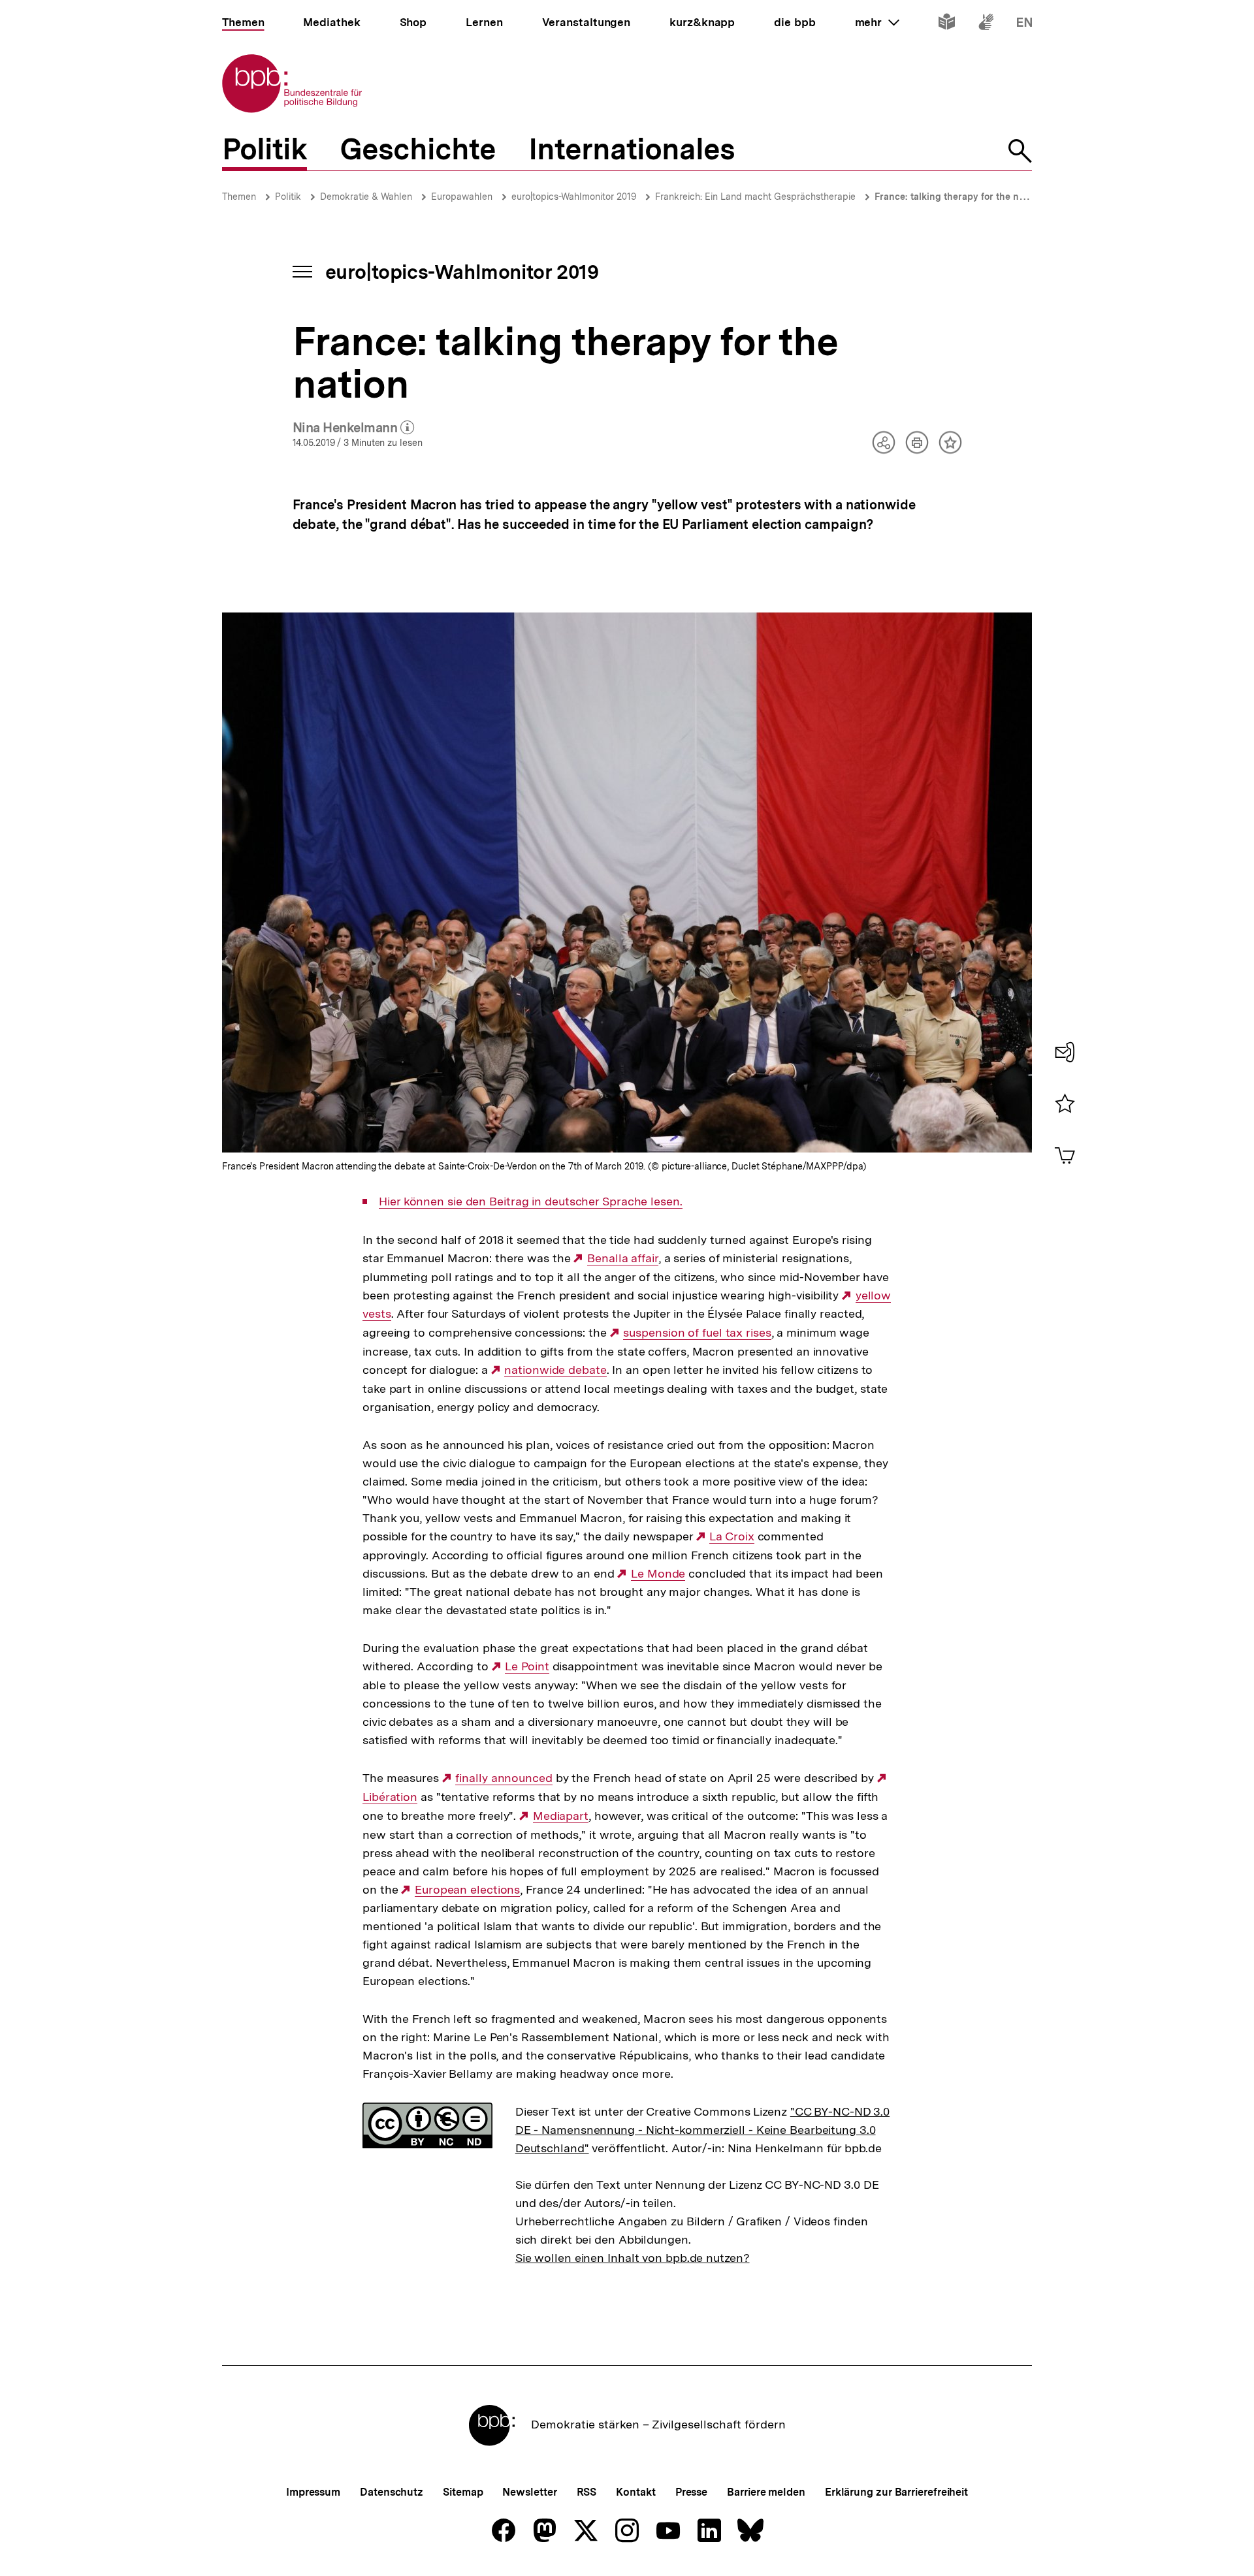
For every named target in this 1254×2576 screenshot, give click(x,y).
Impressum (313, 2492)
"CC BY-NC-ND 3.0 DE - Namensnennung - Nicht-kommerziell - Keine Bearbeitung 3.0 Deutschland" (702, 2130)
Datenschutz (392, 2492)
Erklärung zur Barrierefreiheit (896, 2492)
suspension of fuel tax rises (697, 1333)
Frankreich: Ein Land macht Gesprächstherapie (755, 197)
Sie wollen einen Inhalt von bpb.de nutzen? (633, 2258)
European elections (467, 1890)
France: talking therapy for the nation (958, 197)
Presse (691, 2492)
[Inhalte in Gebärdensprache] (986, 24)
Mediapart (561, 1816)
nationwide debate (555, 1370)
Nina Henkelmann (354, 428)
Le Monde (658, 1574)
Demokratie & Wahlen (366, 197)
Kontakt (635, 2492)
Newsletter (529, 2492)
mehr (877, 22)
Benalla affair (622, 1258)
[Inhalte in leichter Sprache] (947, 24)
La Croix (731, 1536)
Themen (239, 197)
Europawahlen (462, 197)
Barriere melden (766, 2492)
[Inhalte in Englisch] (1024, 24)
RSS (587, 2492)
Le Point (527, 1666)
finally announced (504, 1778)
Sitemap (463, 2492)
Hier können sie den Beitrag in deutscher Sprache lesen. (531, 1201)
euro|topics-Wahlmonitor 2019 (574, 197)
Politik (288, 197)
